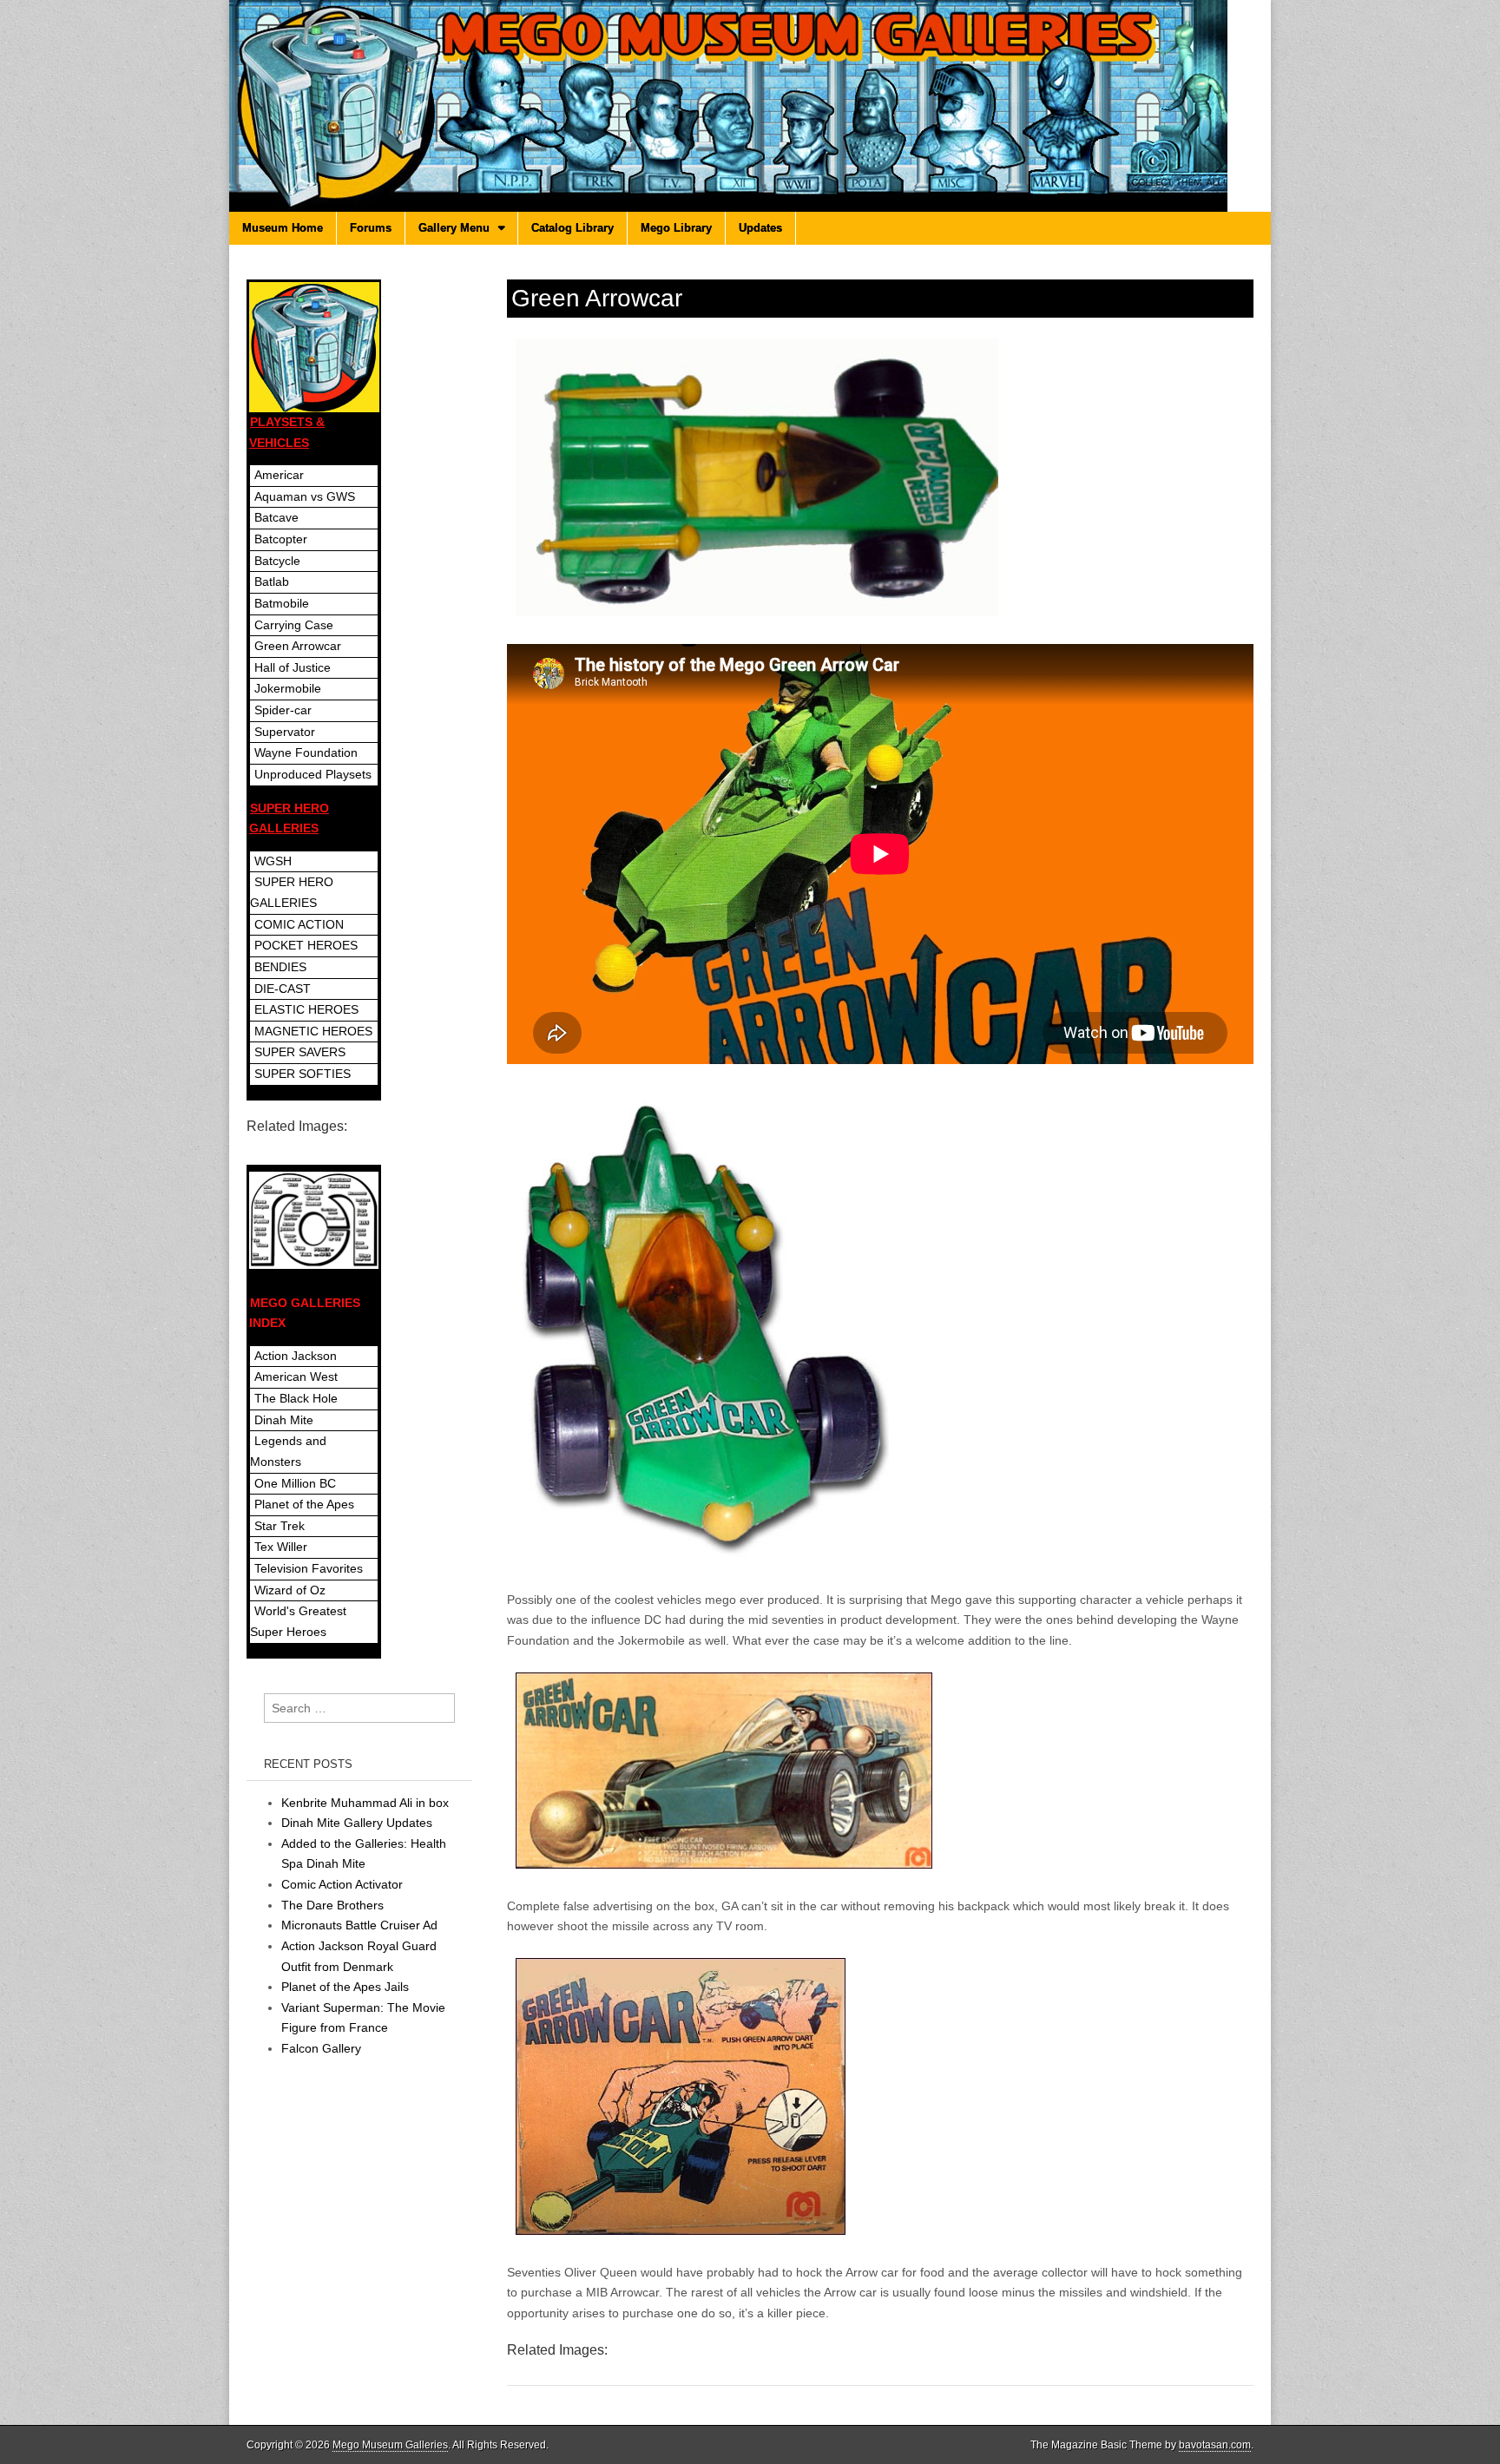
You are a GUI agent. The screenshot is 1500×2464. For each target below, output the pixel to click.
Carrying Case (294, 625)
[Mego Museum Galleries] (750, 106)
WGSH (273, 861)
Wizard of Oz (290, 1590)
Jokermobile (288, 688)
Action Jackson (296, 1356)
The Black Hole (296, 1398)
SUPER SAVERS (300, 1052)
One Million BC (295, 1483)
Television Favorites (309, 1568)
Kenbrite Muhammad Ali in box (365, 1803)
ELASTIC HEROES (306, 1009)
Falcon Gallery (321, 2048)
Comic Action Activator (342, 1884)
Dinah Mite (284, 1420)
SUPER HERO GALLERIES (292, 892)
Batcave (276, 517)
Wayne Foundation (306, 752)
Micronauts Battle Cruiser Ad (359, 1925)
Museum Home (283, 228)
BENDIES (280, 967)
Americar (279, 475)
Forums (371, 228)
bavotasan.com (1215, 2445)
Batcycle (277, 561)
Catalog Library (572, 228)
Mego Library (676, 228)
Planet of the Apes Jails (345, 1987)
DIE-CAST (283, 989)
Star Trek (280, 1526)
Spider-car (283, 710)
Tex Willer (281, 1547)
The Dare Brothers (332, 1905)
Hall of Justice (293, 667)
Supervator (285, 732)
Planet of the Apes (304, 1504)
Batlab (272, 582)
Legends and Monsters (288, 1451)
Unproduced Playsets (313, 774)
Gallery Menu (454, 228)
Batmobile (282, 603)
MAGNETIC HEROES (313, 1031)
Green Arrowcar (298, 646)
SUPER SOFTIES (303, 1074)
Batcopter (281, 539)
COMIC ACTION (299, 924)
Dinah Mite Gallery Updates (357, 1823)
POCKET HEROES (306, 945)
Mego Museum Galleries (390, 2445)
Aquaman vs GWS (305, 496)
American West (296, 1377)
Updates (760, 228)
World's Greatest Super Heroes (298, 1621)
